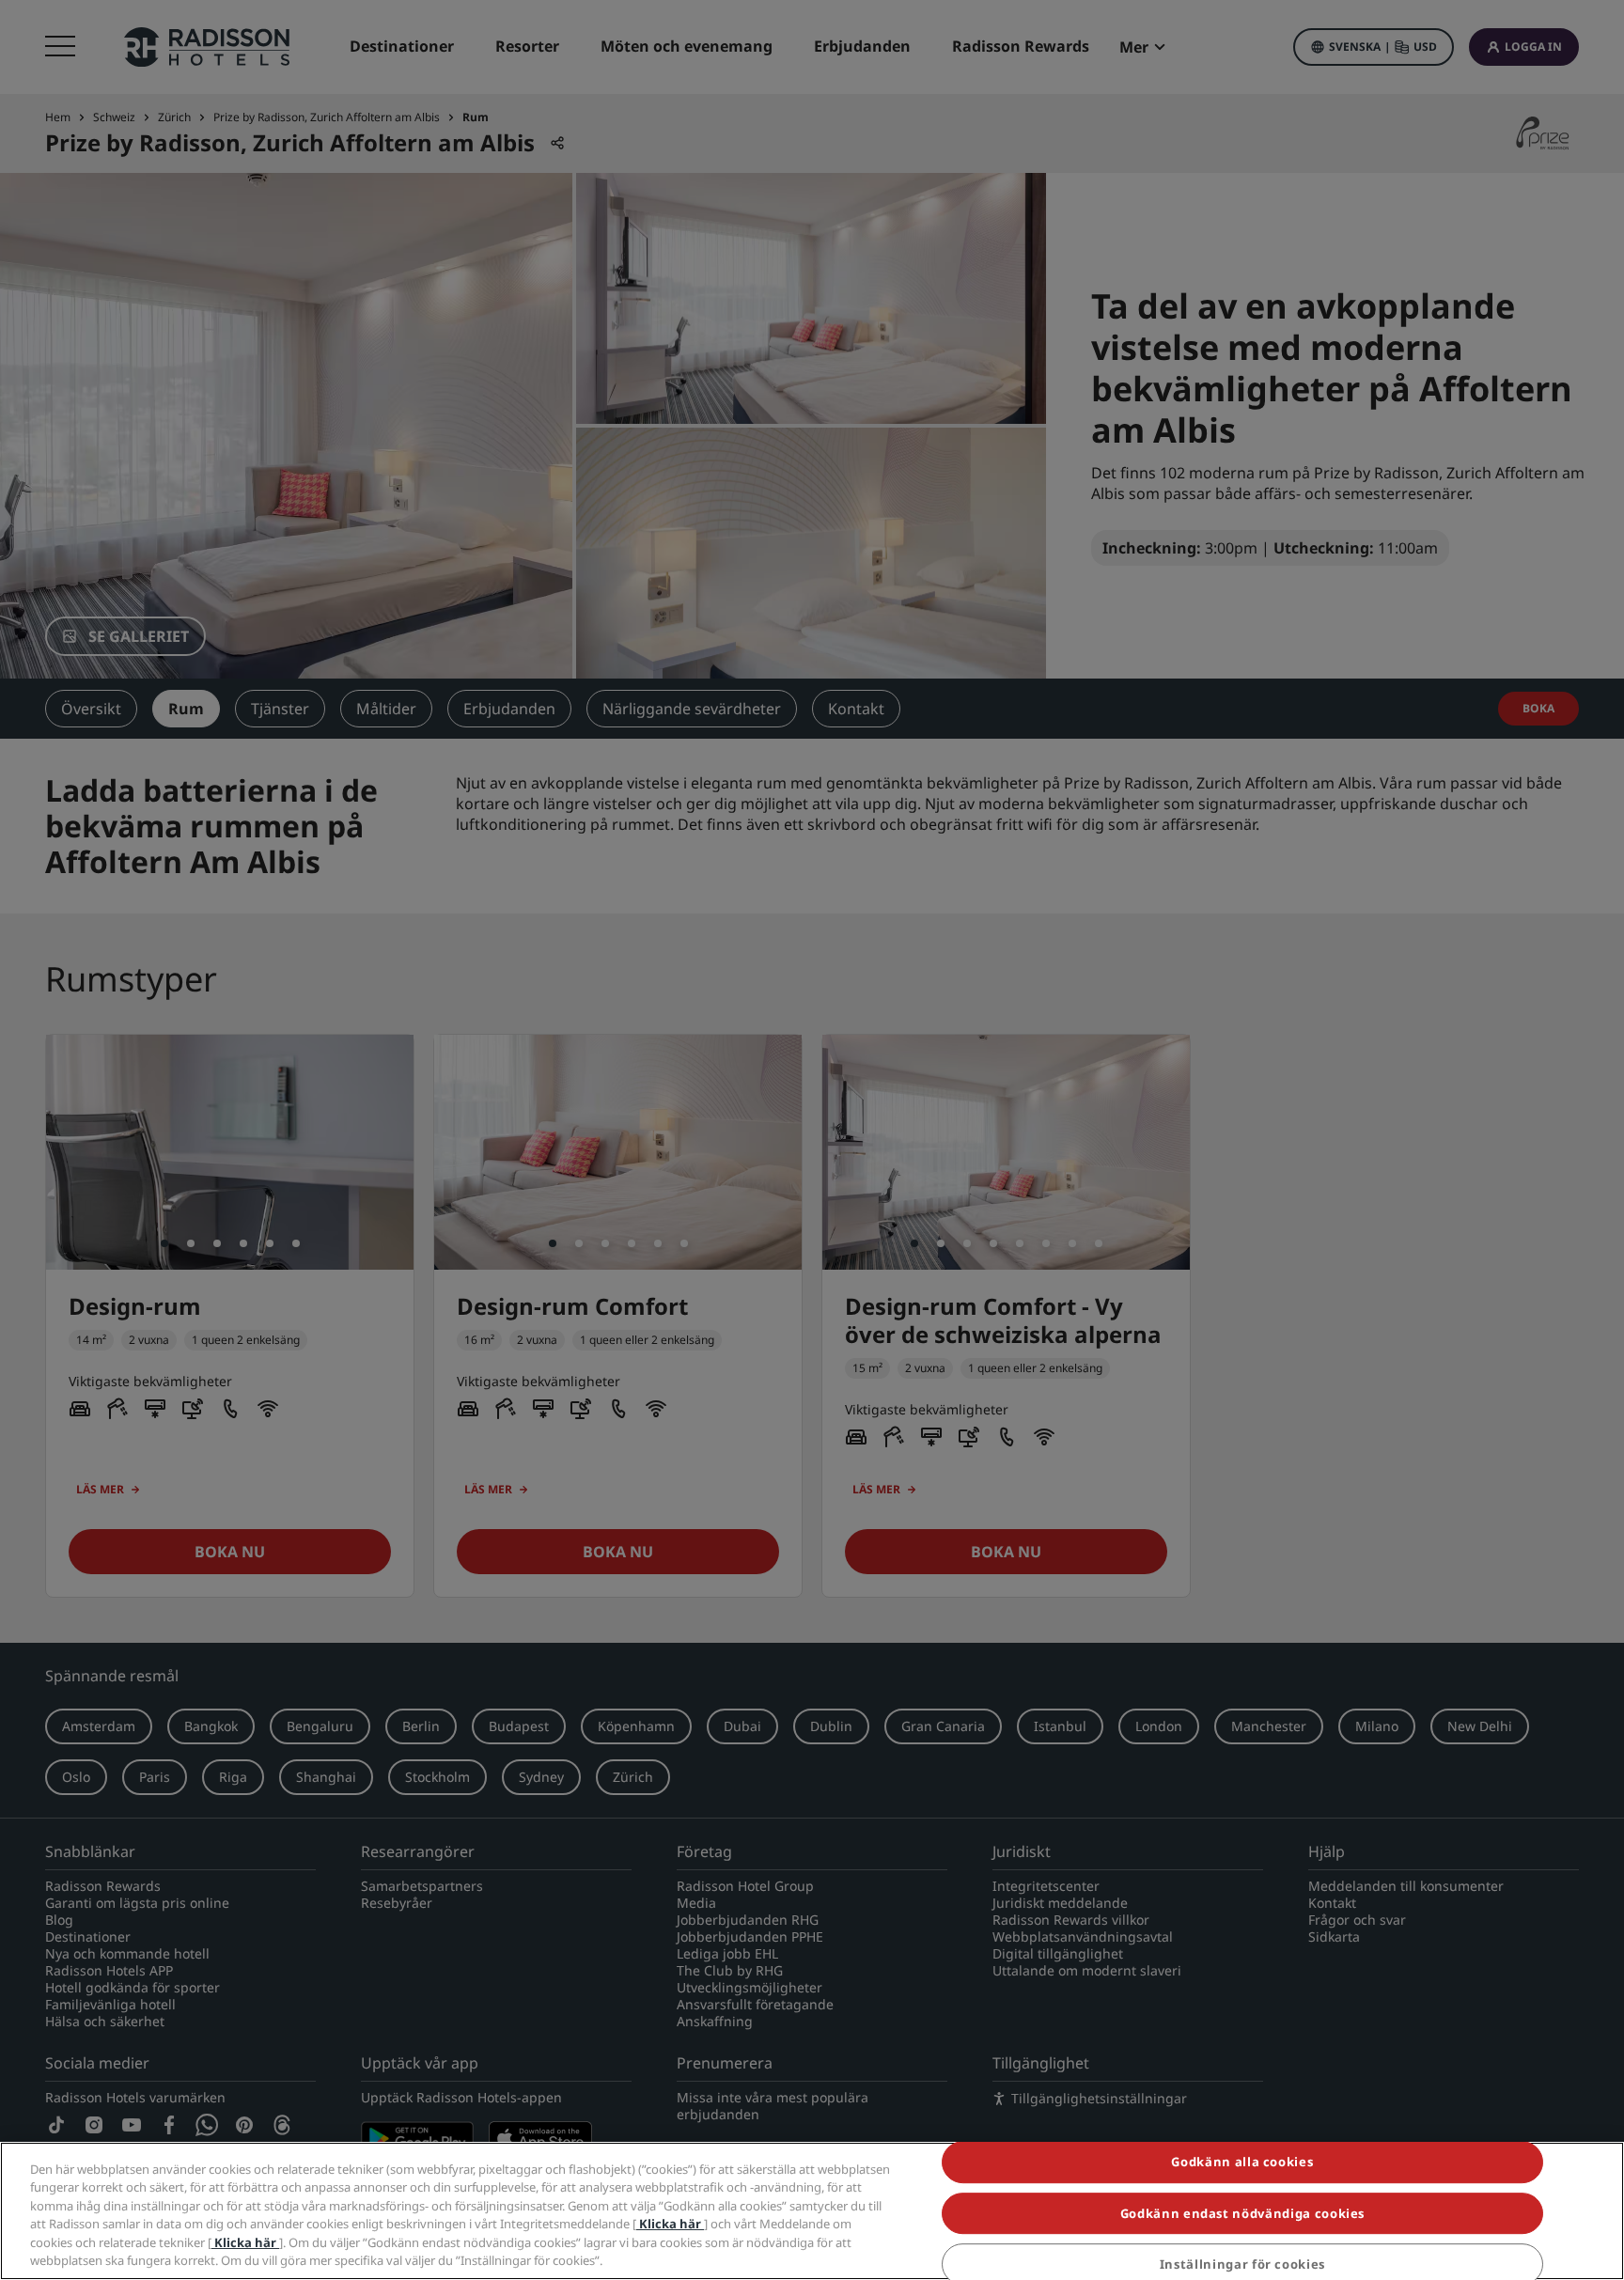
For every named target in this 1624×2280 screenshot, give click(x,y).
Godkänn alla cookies (1242, 2163)
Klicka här (670, 2224)
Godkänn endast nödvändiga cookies (1242, 2213)
